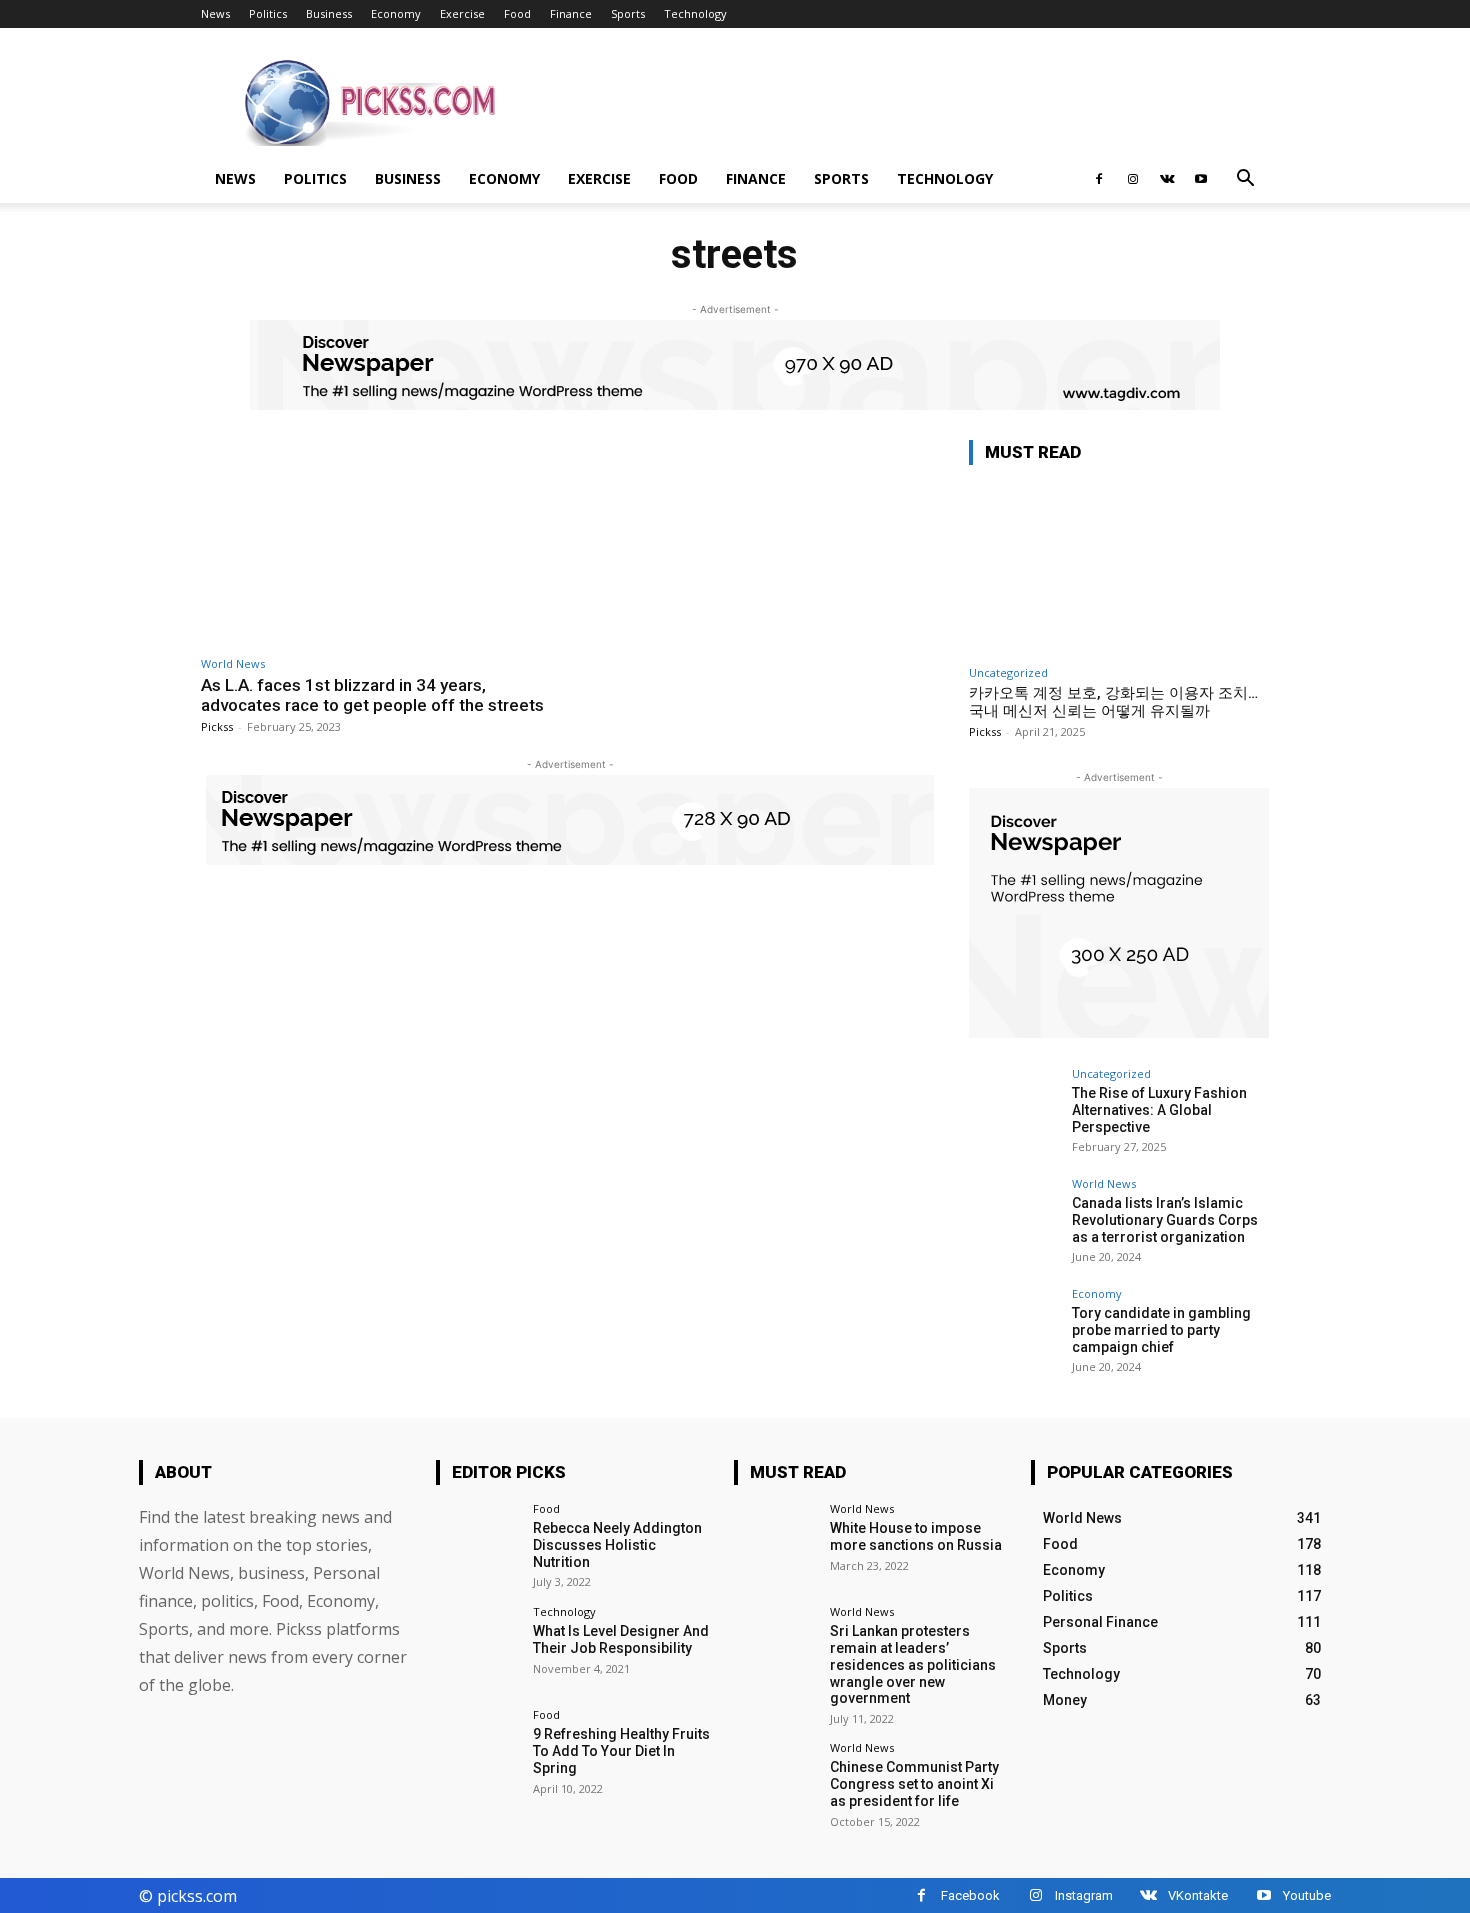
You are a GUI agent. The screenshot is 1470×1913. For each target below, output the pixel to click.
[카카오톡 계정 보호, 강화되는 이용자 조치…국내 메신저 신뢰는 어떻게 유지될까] (1119, 568)
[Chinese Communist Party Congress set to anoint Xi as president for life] (775, 1783)
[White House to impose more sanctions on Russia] (775, 1544)
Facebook (970, 1895)
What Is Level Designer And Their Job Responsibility (621, 1639)
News (215, 13)
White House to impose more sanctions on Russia (916, 1536)
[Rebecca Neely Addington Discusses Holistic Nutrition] (477, 1544)
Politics (268, 13)
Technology (695, 13)
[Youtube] (1201, 179)
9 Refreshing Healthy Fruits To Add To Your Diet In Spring (621, 1751)
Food (517, 13)
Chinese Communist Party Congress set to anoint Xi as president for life (914, 1784)
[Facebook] (1099, 179)
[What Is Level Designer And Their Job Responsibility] (477, 1647)
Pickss (217, 726)
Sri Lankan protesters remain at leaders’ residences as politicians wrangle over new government (913, 1664)
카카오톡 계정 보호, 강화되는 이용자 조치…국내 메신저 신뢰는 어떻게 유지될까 (1113, 702)
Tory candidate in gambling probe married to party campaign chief (1161, 1330)
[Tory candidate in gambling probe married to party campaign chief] (1014, 1333)
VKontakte (1198, 1895)
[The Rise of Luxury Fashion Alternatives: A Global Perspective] (1014, 1113)
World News (233, 663)
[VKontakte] (1167, 179)
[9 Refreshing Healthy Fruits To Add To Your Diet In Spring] (477, 1750)
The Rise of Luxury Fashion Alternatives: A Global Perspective (1159, 1110)
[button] (1245, 180)
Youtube (1307, 1895)
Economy (396, 13)
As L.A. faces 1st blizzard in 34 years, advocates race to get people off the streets (372, 695)
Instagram (1084, 1895)
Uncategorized (1008, 672)
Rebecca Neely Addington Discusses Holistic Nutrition (617, 1545)
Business (329, 13)
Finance (571, 13)
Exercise (462, 13)
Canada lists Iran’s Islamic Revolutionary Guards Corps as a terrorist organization (1165, 1220)
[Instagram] (1133, 179)
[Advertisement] (905, 101)
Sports (628, 13)
